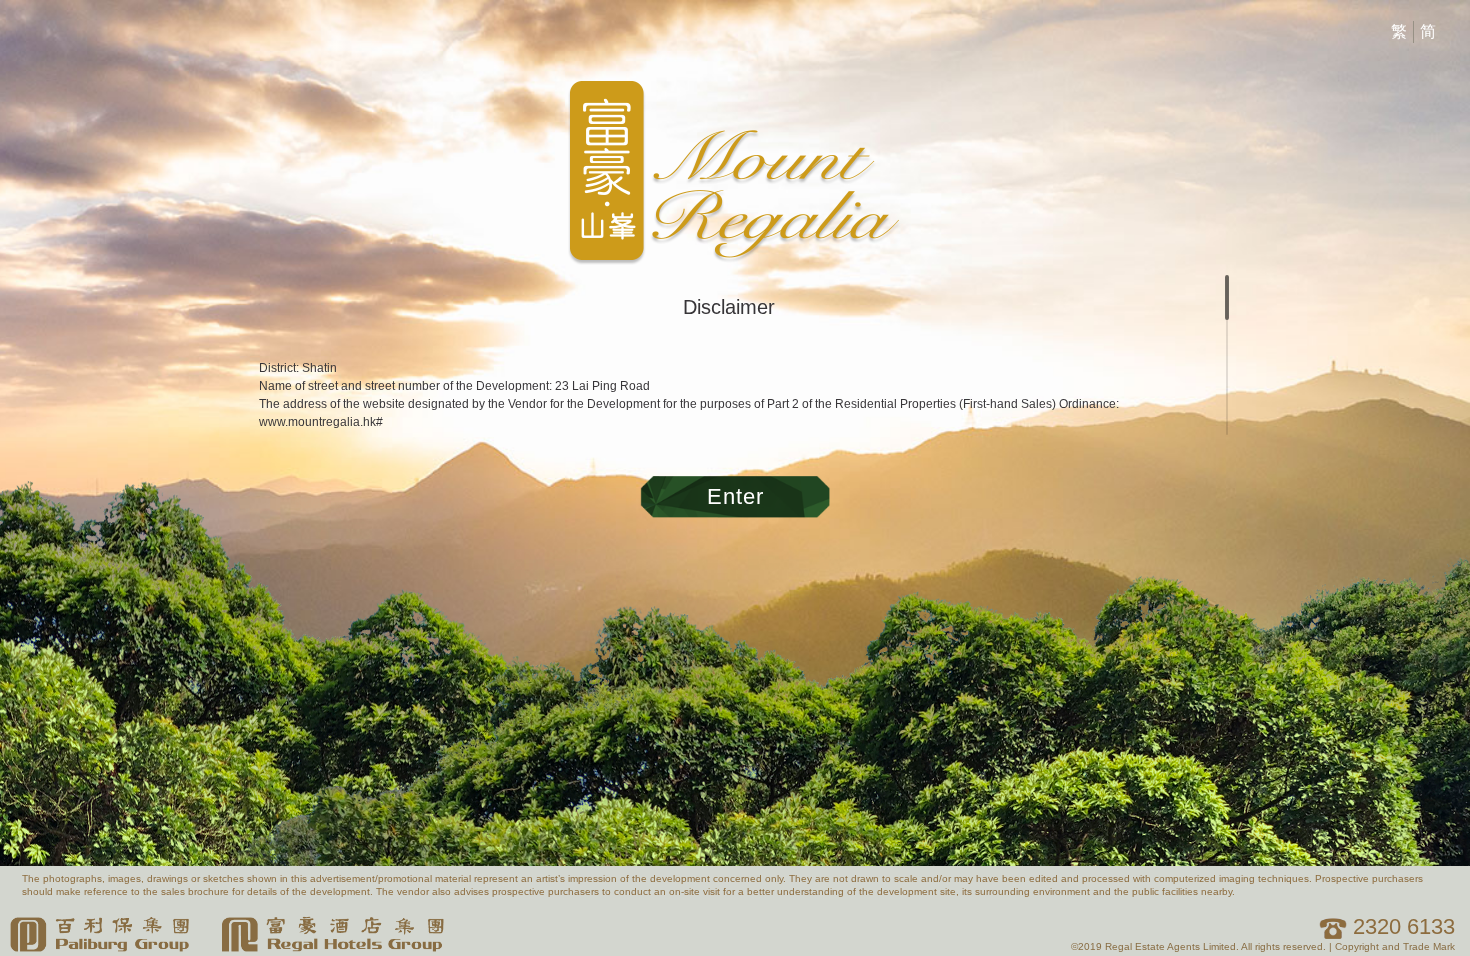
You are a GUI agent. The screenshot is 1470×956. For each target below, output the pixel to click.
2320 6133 (1401, 926)
